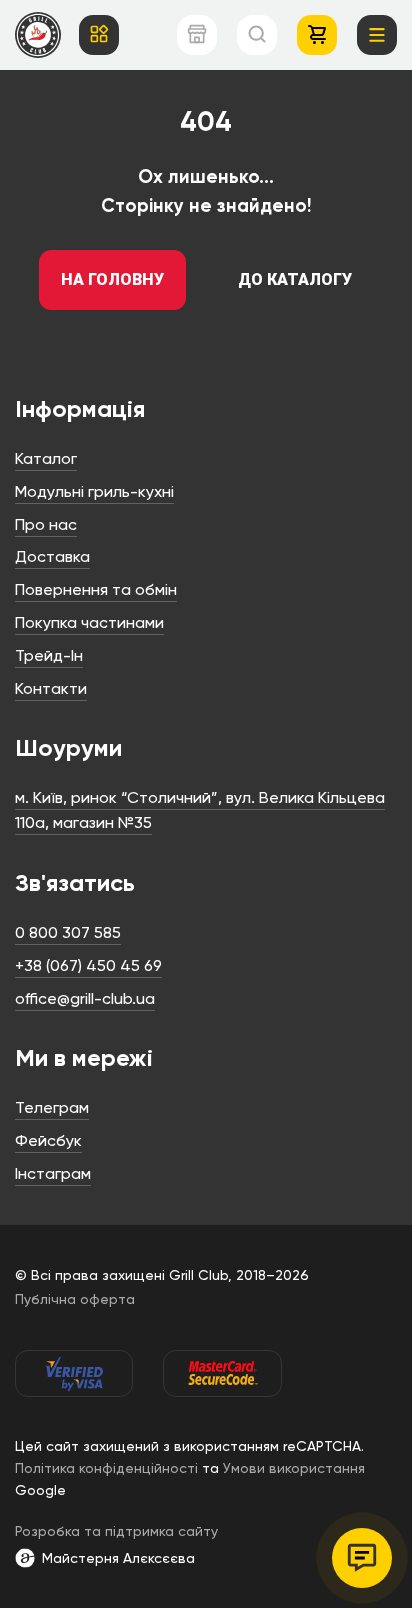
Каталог (46, 458)
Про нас (46, 524)
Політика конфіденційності (106, 1468)
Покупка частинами (89, 622)
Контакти (51, 688)
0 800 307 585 (68, 932)
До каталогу (295, 279)
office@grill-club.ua (85, 998)
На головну (112, 279)
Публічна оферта (75, 1299)
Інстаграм (53, 1173)
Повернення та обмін (96, 589)
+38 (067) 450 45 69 (88, 965)
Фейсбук (48, 1140)
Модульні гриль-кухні (94, 491)
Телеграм (52, 1107)
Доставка (52, 556)
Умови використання (294, 1468)
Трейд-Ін (49, 655)
